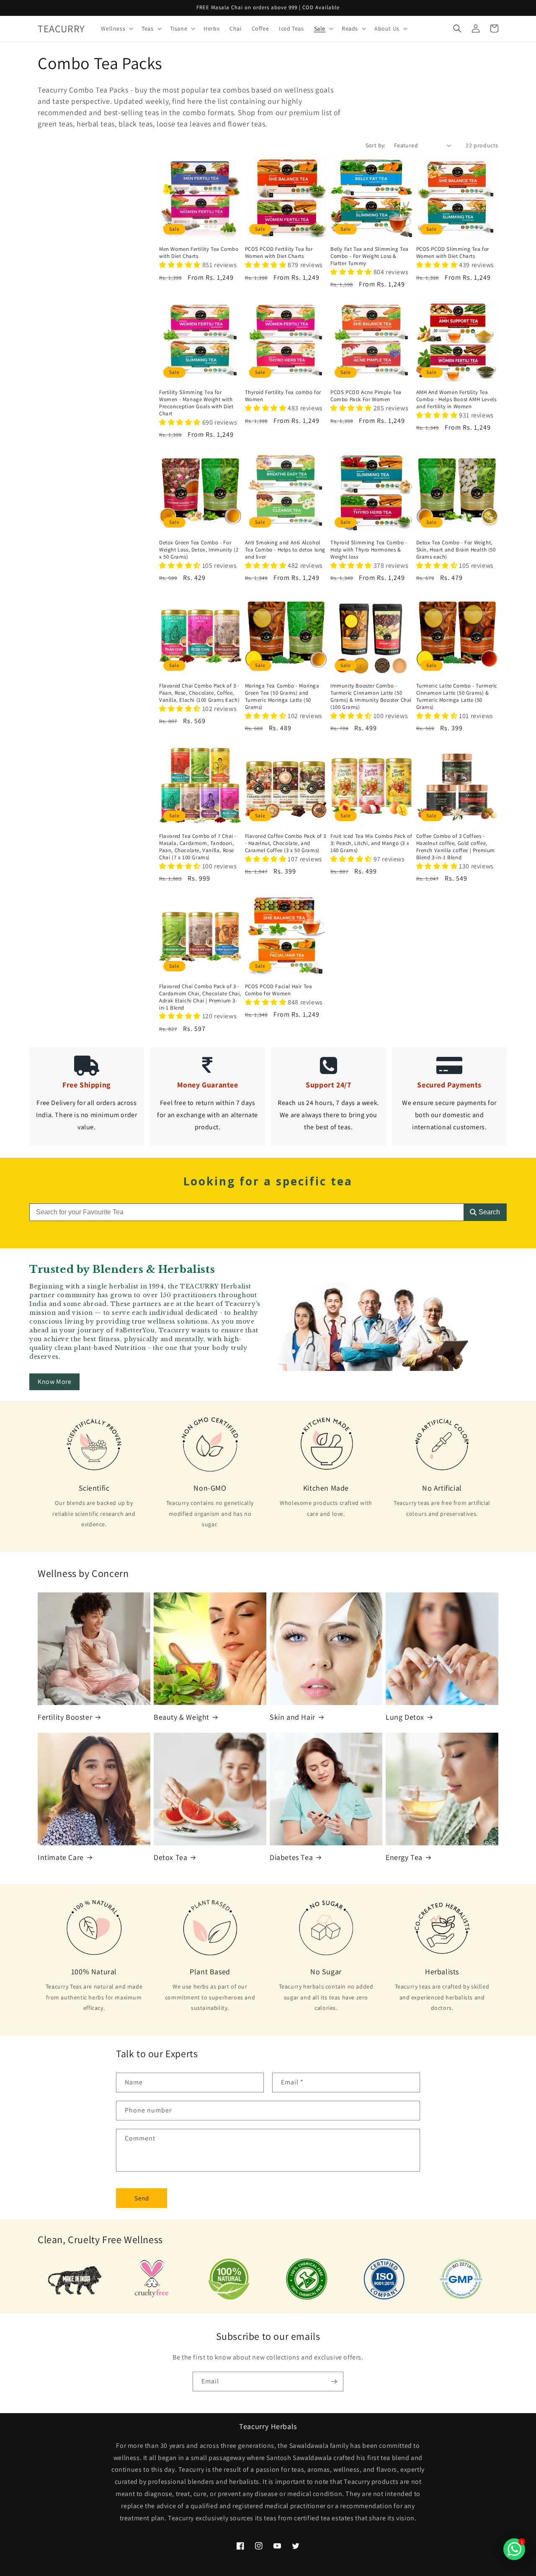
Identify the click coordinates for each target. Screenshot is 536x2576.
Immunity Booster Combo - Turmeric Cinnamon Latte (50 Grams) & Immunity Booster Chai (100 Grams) (371, 697)
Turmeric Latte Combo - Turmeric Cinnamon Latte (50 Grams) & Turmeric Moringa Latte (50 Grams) (457, 697)
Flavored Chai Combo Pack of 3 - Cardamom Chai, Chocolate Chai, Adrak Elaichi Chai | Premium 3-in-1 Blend (200, 997)
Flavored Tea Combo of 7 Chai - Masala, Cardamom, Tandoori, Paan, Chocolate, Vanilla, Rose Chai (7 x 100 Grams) (198, 847)
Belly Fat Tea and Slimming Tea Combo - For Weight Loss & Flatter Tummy (370, 256)
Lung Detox (405, 1717)
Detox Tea (170, 1857)
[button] (116, 28)
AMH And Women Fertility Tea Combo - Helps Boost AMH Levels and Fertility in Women (456, 399)
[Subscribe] (334, 2382)
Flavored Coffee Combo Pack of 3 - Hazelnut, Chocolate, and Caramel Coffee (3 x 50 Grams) (286, 843)
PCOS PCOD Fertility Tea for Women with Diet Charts (279, 253)
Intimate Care (61, 1857)
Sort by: (376, 145)
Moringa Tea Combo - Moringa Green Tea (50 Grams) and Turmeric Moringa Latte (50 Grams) (282, 697)
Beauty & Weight (182, 1717)
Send (142, 2198)
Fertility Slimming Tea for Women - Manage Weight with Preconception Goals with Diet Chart (196, 403)
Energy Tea (404, 1857)
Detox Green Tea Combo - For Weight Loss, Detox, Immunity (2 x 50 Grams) (199, 550)
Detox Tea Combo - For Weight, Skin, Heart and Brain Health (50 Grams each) (456, 550)
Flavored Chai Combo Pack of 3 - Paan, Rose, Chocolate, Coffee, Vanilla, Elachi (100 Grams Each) (199, 693)
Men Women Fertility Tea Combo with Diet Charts (199, 253)
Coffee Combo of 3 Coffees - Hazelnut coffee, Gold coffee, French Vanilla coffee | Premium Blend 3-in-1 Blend (456, 847)
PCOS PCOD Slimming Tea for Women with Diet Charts (453, 253)
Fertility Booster (65, 1717)
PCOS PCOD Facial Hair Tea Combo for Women (279, 990)
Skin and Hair (292, 1717)
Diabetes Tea (291, 1857)
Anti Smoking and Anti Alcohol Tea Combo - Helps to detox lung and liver (285, 550)
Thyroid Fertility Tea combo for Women (283, 396)
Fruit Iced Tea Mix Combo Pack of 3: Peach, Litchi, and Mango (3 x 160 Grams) (371, 843)
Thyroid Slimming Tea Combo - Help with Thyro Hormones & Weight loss (369, 550)
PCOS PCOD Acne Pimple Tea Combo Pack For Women (366, 396)
